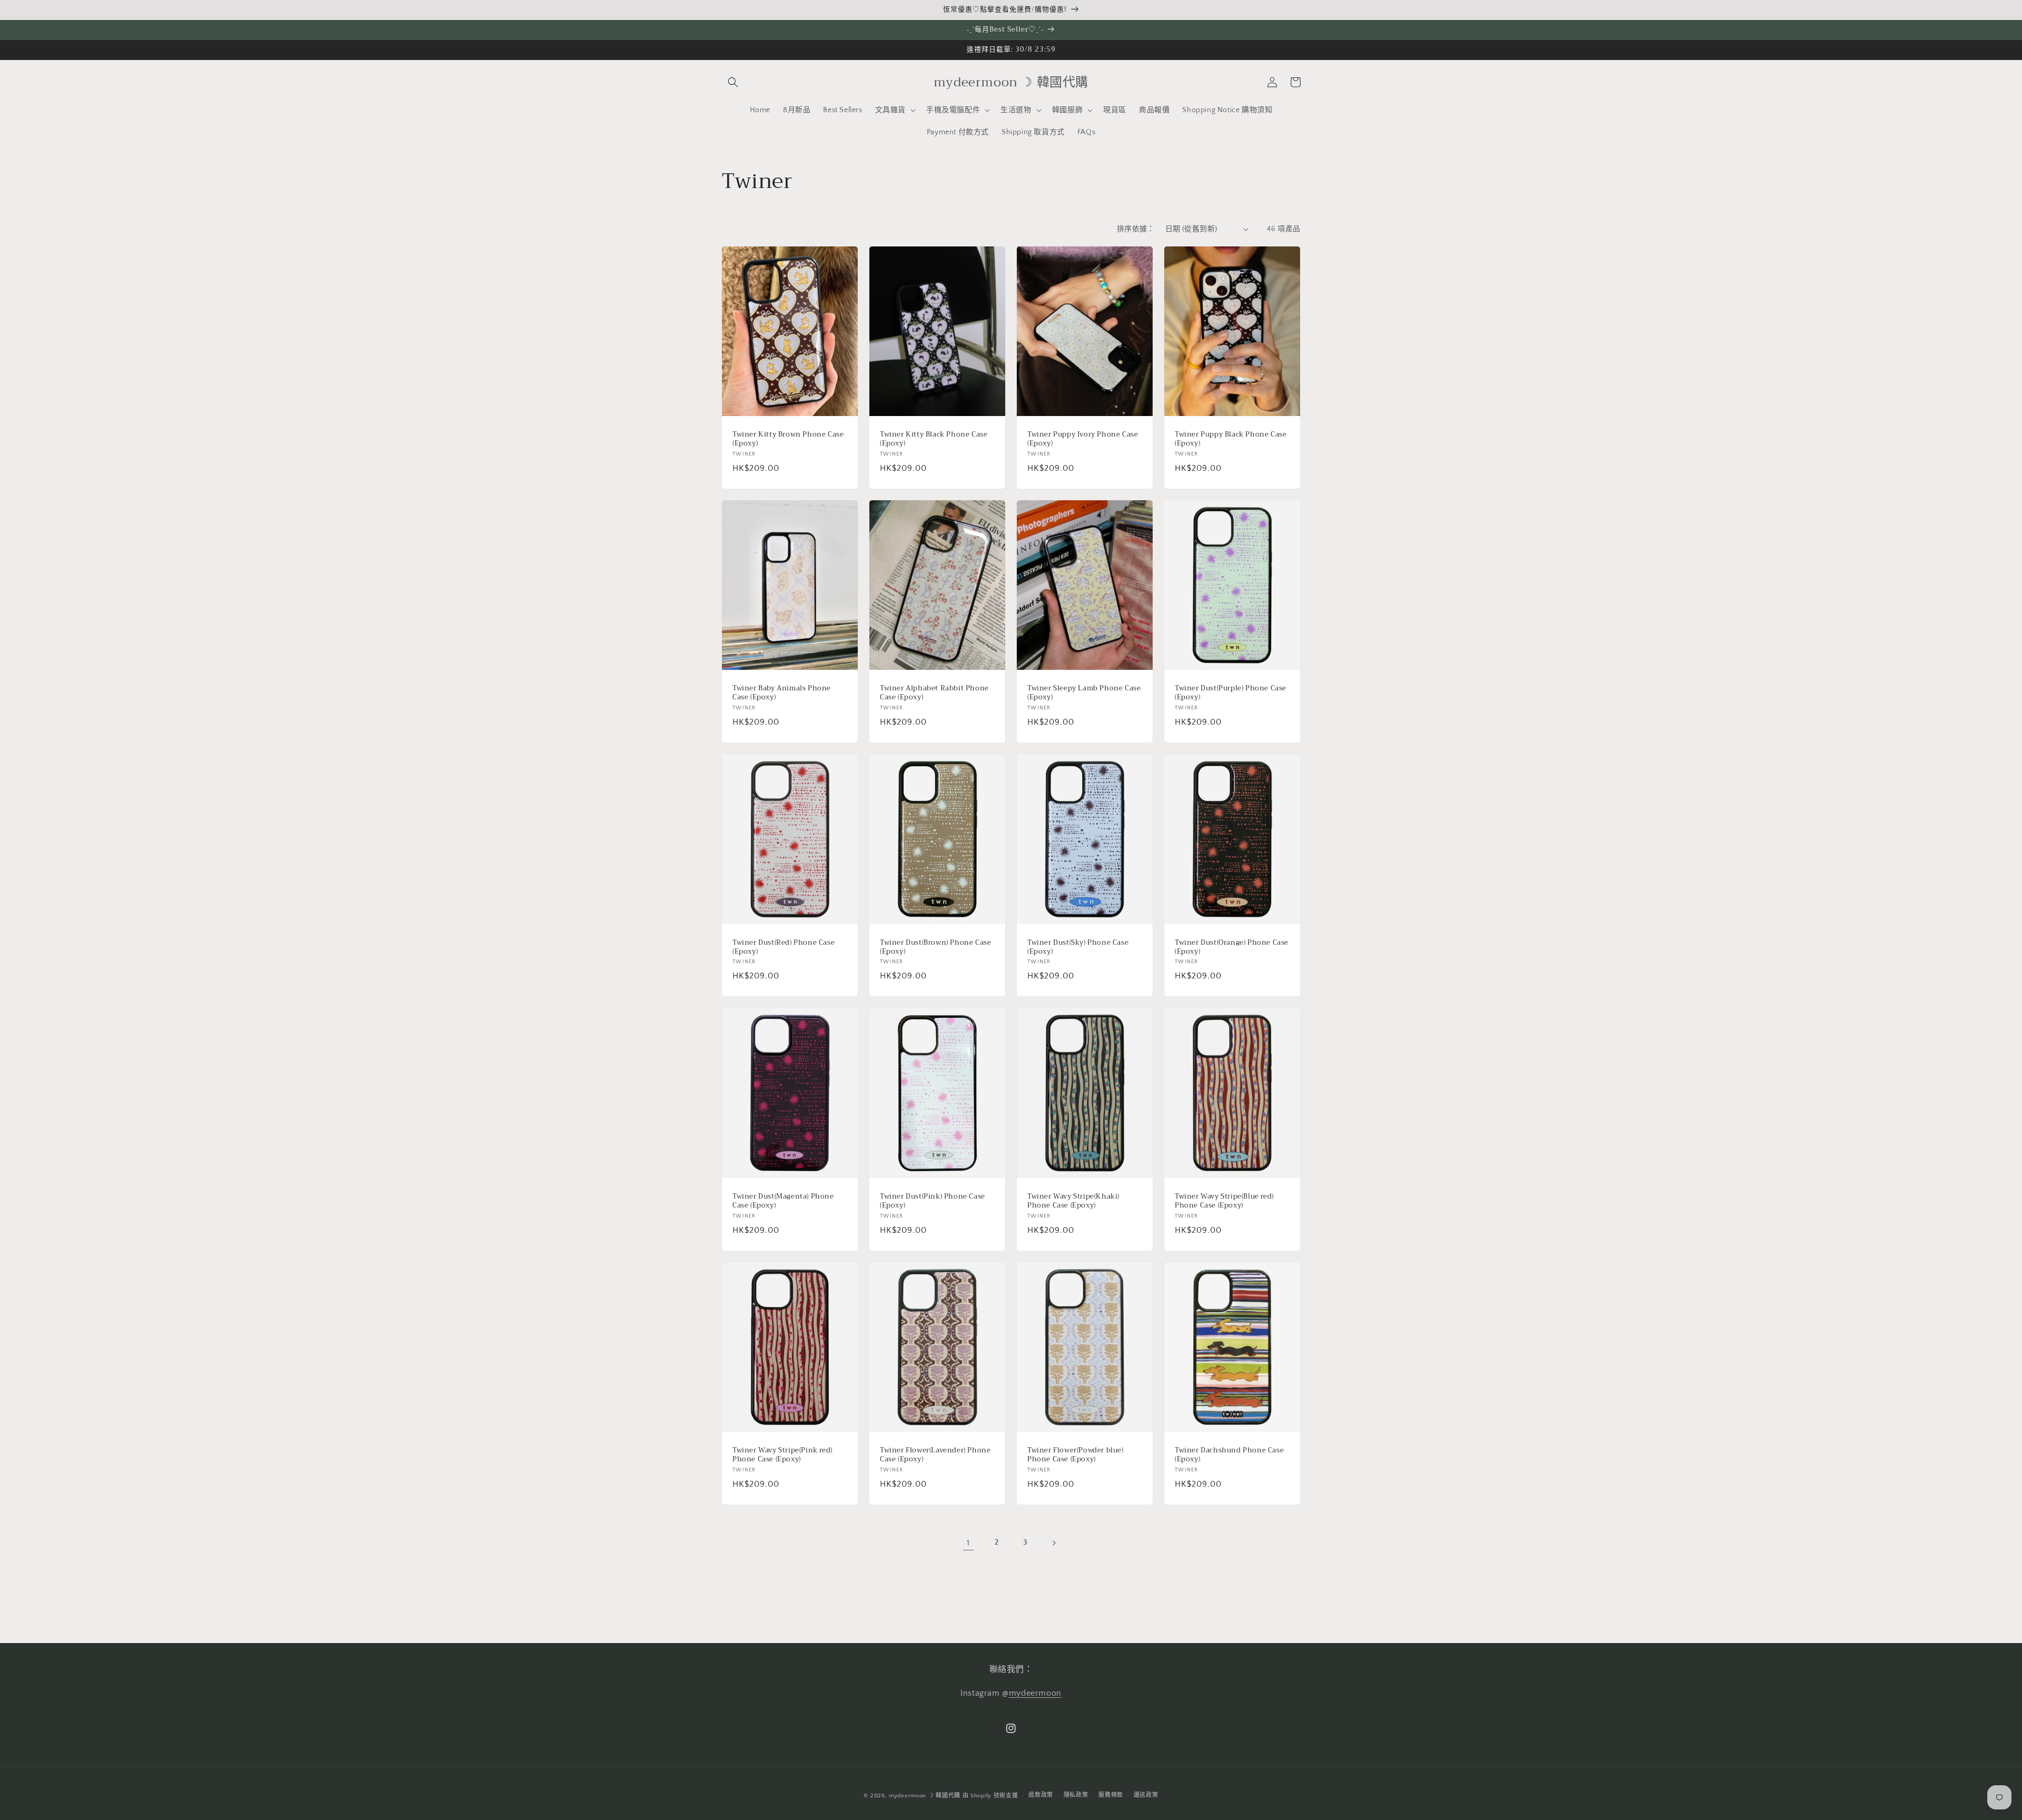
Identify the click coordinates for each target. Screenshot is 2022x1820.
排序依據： (1136, 229)
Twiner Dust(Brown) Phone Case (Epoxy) (935, 947)
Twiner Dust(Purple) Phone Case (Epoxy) (1231, 693)
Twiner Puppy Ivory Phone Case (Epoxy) (1083, 439)
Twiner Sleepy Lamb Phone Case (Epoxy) (1084, 693)
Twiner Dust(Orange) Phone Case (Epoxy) (1232, 947)
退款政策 (1041, 1795)
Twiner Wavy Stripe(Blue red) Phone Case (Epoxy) (1224, 1201)
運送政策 (1146, 1795)
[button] (733, 82)
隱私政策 (1076, 1795)
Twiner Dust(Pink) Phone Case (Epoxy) (933, 1201)
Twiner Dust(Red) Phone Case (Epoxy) (784, 947)
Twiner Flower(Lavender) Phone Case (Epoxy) (935, 1455)
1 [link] (968, 1543)
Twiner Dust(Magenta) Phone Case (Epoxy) (783, 1201)
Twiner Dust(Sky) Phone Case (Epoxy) (1078, 947)
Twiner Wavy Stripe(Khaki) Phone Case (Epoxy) (1073, 1201)
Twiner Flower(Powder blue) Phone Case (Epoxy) (1076, 1455)
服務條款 (1111, 1795)
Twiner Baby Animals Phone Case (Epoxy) (782, 693)
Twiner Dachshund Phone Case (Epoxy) (1229, 1455)
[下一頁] (1054, 1543)
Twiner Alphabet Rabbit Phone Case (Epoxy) (934, 693)
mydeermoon (1035, 1693)
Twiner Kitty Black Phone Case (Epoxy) (934, 439)
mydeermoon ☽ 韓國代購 (925, 1796)
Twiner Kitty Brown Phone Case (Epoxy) (788, 439)
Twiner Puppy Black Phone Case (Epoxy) (1231, 439)
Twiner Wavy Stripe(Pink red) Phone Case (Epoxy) (782, 1455)
